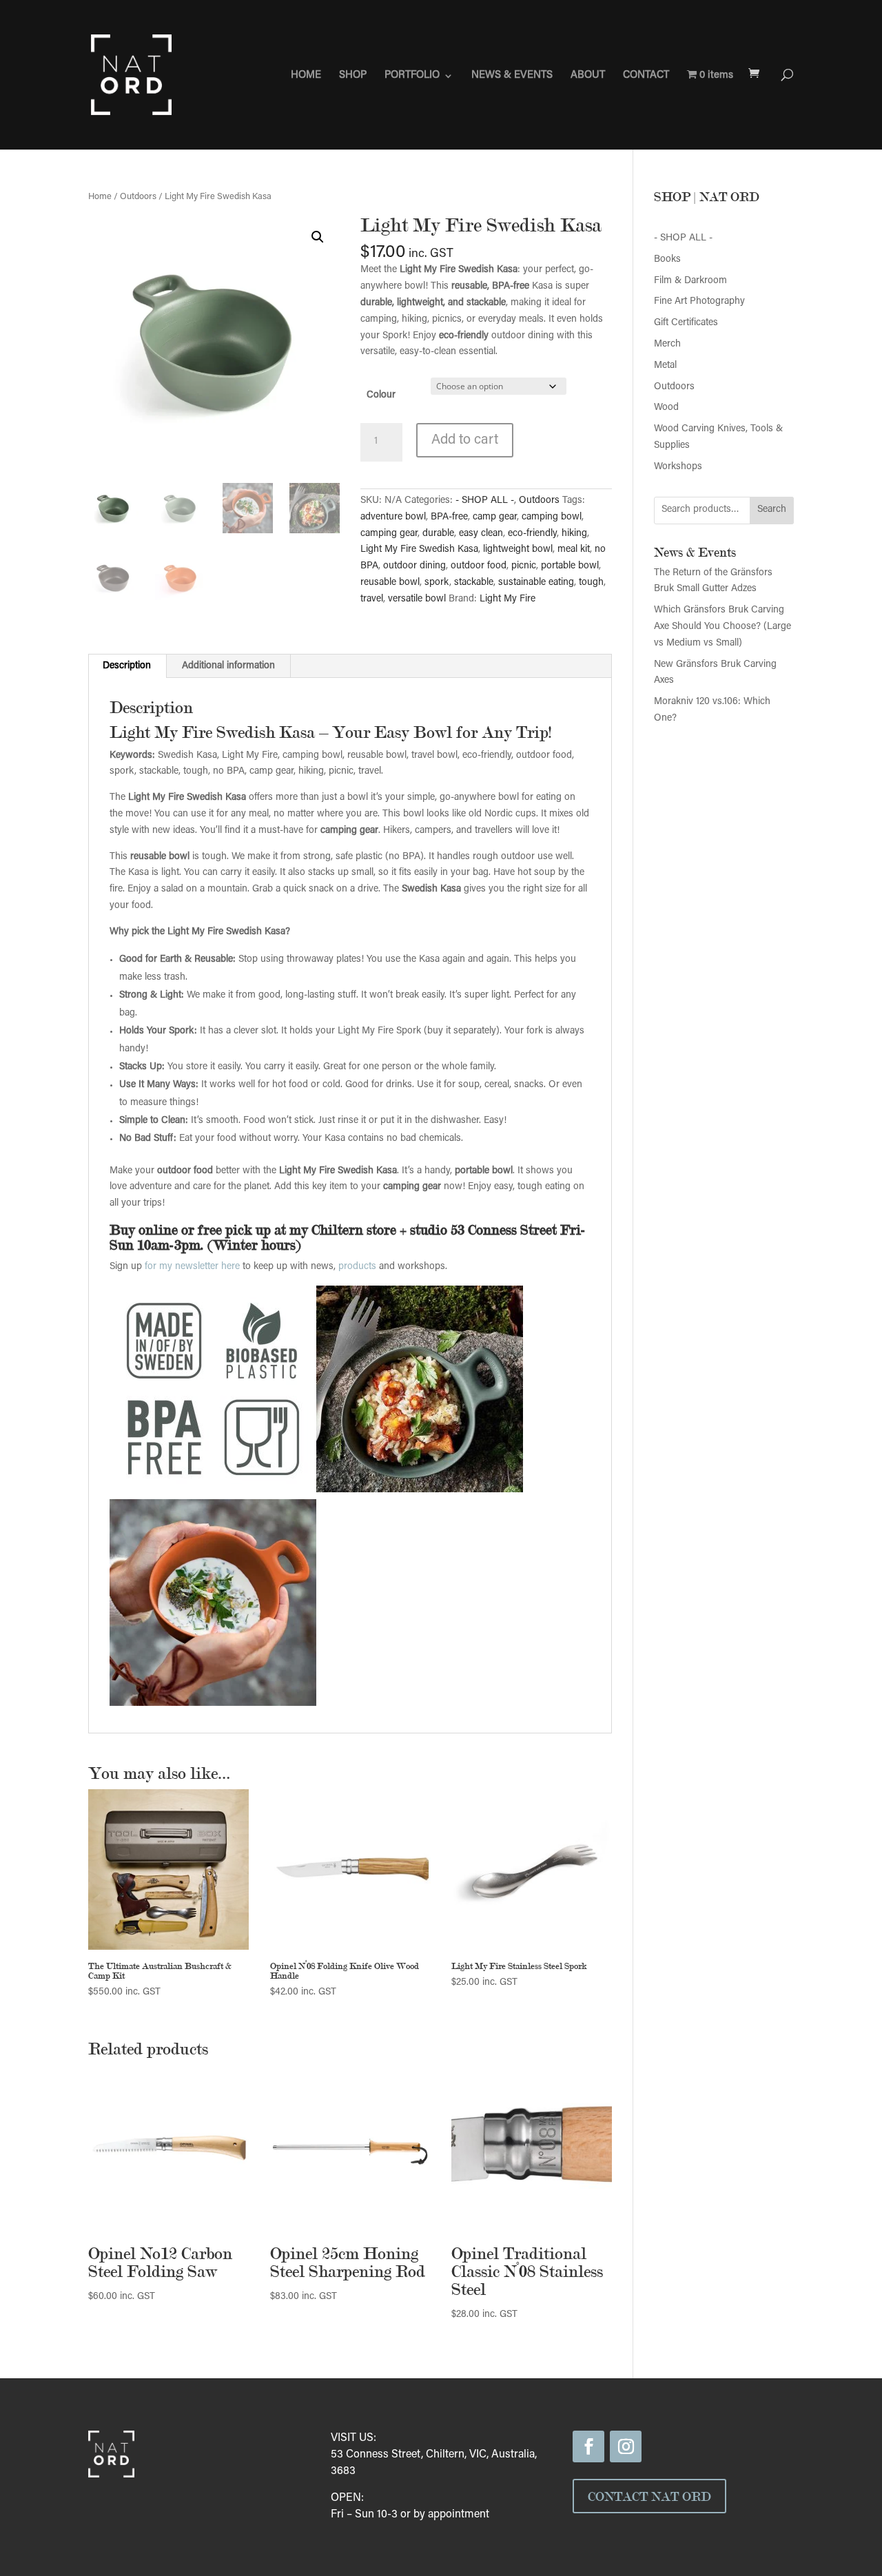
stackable (474, 583)
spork (437, 583)
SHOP (353, 76)
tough (591, 583)
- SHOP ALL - (485, 501)
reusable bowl (390, 583)
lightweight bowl (518, 550)
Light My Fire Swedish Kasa (419, 550)
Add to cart (465, 440)
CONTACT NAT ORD (649, 2496)
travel (372, 599)
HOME (306, 76)
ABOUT (588, 76)
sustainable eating (536, 583)
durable (438, 534)
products (357, 1267)
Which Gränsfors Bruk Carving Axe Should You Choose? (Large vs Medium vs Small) (722, 627)
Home (100, 197)
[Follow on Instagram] (626, 2446)
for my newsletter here (192, 1267)
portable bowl (570, 566)
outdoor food (479, 566)
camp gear (495, 517)
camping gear (389, 534)
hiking (574, 534)
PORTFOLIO (412, 76)
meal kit (574, 550)
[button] (318, 237)
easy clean (481, 534)
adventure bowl (393, 517)
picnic (524, 566)
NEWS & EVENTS (512, 76)
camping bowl (552, 517)
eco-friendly (532, 534)
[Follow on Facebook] (588, 2446)
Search (772, 510)
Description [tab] (127, 666)
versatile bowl (417, 599)
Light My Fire (507, 599)
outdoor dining (414, 566)
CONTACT (646, 76)
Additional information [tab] (228, 666)
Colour (381, 395)
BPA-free (449, 517)
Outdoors (138, 197)
